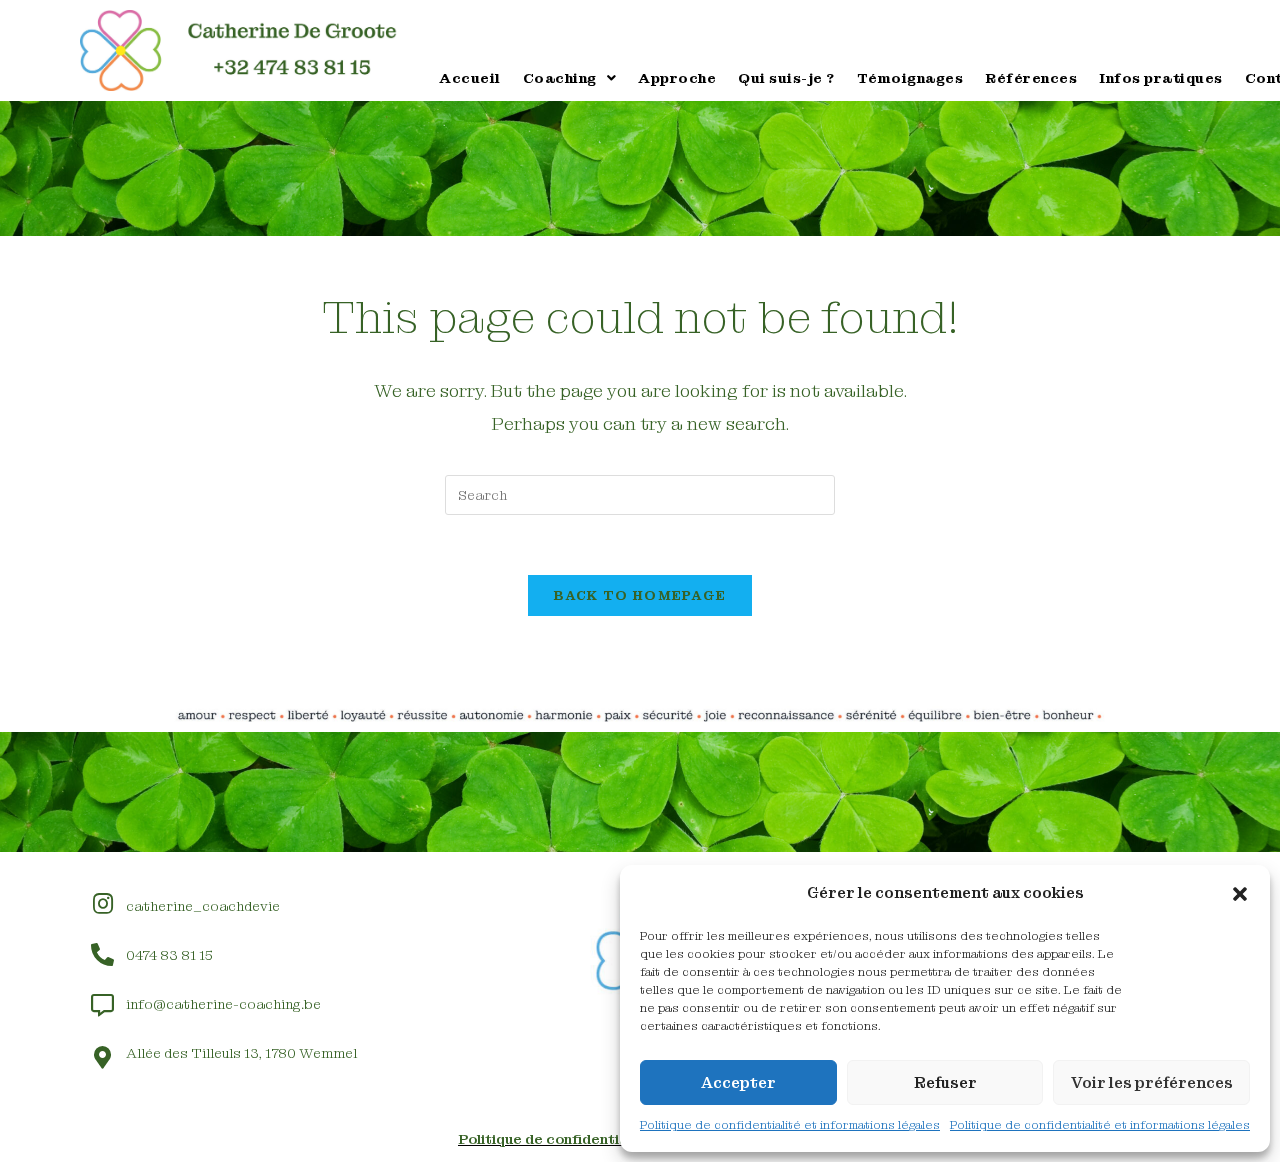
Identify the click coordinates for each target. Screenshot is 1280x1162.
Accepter (738, 1083)
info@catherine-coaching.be (223, 1004)
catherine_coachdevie (203, 906)
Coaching (560, 78)
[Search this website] (640, 494)
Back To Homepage (640, 595)
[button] (1240, 894)
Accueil (470, 78)
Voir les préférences (1152, 1083)
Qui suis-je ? (786, 78)
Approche (677, 78)
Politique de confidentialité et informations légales (790, 1125)
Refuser (945, 1083)
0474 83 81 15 (169, 955)
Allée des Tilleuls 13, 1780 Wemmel (241, 1053)
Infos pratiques (1161, 78)
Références (1031, 78)
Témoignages (910, 78)
